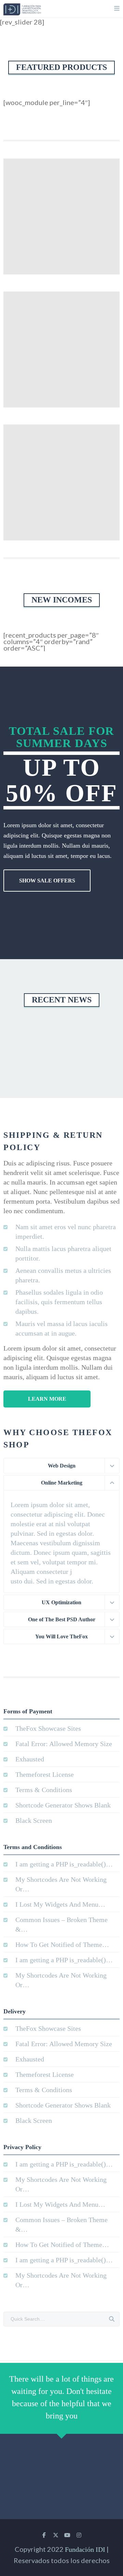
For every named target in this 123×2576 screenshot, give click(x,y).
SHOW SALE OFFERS (47, 881)
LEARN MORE (47, 1399)
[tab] (61, 1466)
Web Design (62, 1466)
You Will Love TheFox (61, 1636)
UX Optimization (61, 1602)
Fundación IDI (85, 2549)
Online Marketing (62, 1483)
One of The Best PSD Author (62, 1619)
